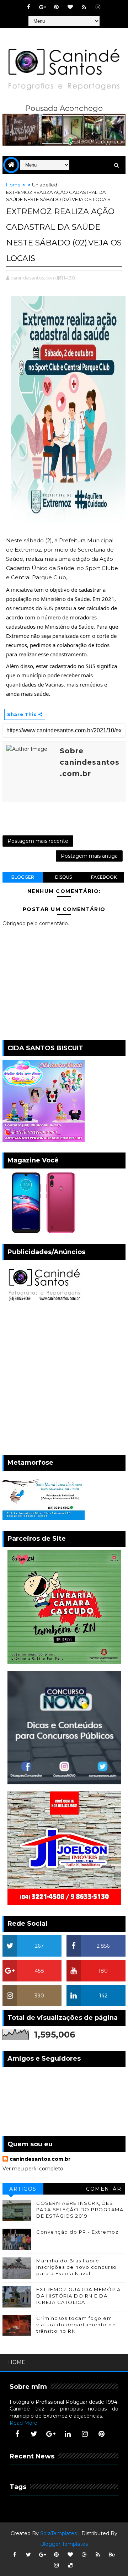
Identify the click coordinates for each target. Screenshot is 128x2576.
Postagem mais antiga (89, 856)
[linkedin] (68, 2434)
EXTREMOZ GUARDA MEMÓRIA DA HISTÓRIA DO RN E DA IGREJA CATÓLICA (79, 2296)
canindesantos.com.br (40, 2159)
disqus (63, 877)
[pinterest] (56, 7)
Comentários (105, 2190)
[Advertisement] (64, 1380)
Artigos (23, 2189)
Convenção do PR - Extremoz (77, 2232)
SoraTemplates (58, 2533)
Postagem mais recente (38, 841)
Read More (23, 2423)
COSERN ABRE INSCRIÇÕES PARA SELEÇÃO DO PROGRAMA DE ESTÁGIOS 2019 (80, 2209)
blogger (23, 877)
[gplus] (42, 7)
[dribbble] (84, 2555)
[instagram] (98, 7)
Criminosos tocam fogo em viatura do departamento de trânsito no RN (76, 2325)
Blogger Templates (64, 2544)
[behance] (112, 2555)
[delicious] (70, 2565)
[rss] (84, 7)
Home (13, 185)
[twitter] (34, 2434)
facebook (104, 877)
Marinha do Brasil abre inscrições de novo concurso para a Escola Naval (77, 2267)
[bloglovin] (70, 7)
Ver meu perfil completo (33, 2169)
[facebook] (28, 7)
